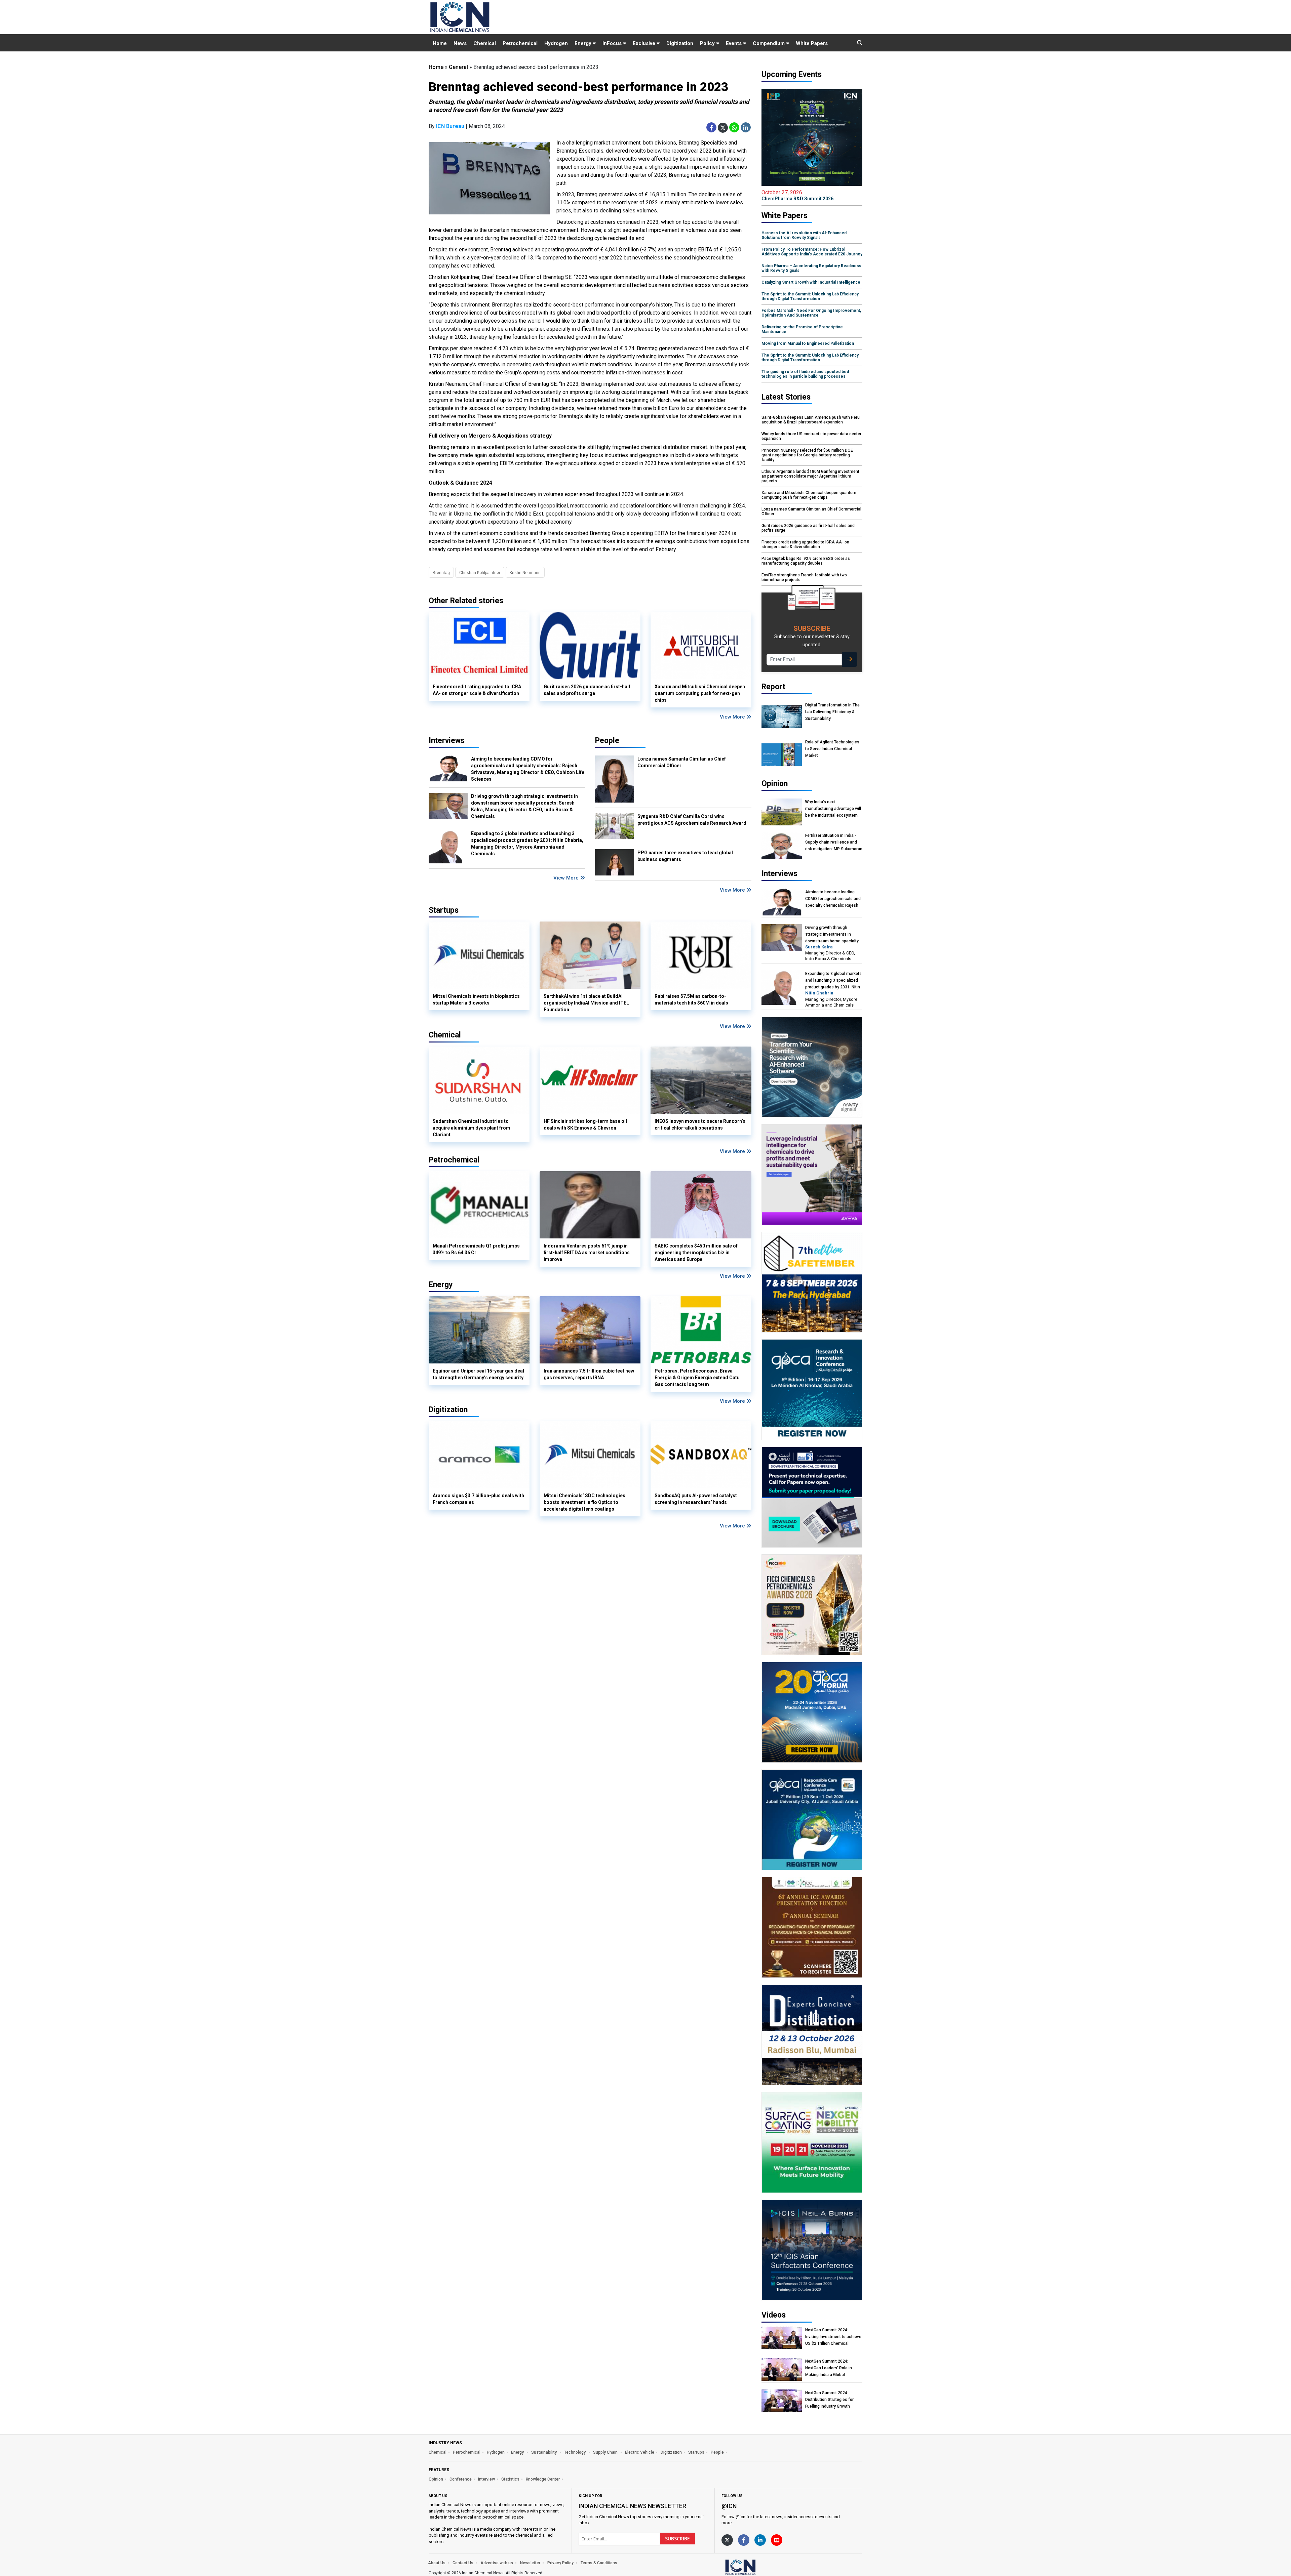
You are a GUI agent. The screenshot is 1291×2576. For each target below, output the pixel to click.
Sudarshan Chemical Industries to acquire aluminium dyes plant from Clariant (472, 1128)
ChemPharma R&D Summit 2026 (797, 195)
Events (734, 43)
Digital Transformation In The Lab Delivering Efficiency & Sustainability (832, 712)
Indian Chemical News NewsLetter (632, 2506)
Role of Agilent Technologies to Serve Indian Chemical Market (832, 749)
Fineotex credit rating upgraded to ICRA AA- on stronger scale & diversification (477, 690)
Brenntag (441, 573)
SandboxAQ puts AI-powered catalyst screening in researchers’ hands (696, 1499)
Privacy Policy (560, 2563)
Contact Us (463, 2563)
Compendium (769, 43)
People (607, 741)
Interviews (447, 741)
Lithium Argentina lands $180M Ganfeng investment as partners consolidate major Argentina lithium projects (810, 476)
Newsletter (530, 2563)
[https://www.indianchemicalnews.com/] (758, 2567)
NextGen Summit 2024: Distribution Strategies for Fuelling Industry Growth (829, 2400)
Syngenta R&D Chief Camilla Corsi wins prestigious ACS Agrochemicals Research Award (692, 820)
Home (440, 43)
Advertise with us (497, 2563)
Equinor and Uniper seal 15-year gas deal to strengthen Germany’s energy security (478, 1374)
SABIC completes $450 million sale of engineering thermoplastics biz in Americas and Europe (696, 1253)
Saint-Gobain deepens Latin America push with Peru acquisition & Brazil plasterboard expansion (811, 420)
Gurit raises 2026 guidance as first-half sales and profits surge (587, 690)
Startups (696, 2452)
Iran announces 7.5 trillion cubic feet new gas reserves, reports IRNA (589, 1374)
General (458, 67)
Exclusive (645, 43)
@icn (729, 2506)
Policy (708, 43)
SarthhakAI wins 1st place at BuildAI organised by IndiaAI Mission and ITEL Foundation (586, 1003)
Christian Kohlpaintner (480, 573)
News (460, 43)
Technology (575, 2452)
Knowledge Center (543, 2479)
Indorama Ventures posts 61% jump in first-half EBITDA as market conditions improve (587, 1253)
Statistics (510, 2479)
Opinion (436, 2479)
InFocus (613, 43)
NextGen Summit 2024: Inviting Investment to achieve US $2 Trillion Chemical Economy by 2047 (833, 2337)
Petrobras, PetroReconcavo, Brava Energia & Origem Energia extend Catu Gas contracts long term (697, 1378)
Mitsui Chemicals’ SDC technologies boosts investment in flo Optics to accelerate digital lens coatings (584, 1502)
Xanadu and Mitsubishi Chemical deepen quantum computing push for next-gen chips (700, 693)
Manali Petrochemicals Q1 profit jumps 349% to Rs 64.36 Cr (476, 1249)
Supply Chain (606, 2452)
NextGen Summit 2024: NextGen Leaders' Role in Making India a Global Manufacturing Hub (829, 2368)
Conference (461, 2479)
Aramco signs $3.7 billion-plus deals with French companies (478, 1499)
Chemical (485, 43)
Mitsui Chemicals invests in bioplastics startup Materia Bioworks (476, 999)
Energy (584, 43)
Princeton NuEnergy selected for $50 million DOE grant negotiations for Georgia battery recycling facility (807, 455)
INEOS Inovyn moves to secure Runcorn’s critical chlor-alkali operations (700, 1125)
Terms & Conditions (599, 2563)
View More (733, 717)
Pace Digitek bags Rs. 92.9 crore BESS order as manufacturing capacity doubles (806, 561)
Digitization (680, 43)
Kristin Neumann (525, 573)
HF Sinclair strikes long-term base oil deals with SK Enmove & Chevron (585, 1125)
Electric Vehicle (640, 2452)
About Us (437, 2563)
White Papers (812, 43)
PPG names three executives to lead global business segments (685, 856)
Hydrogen (556, 43)
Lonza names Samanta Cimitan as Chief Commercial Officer (682, 762)
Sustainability (544, 2452)
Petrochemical (520, 43)
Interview (486, 2479)
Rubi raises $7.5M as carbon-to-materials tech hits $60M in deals (691, 999)
